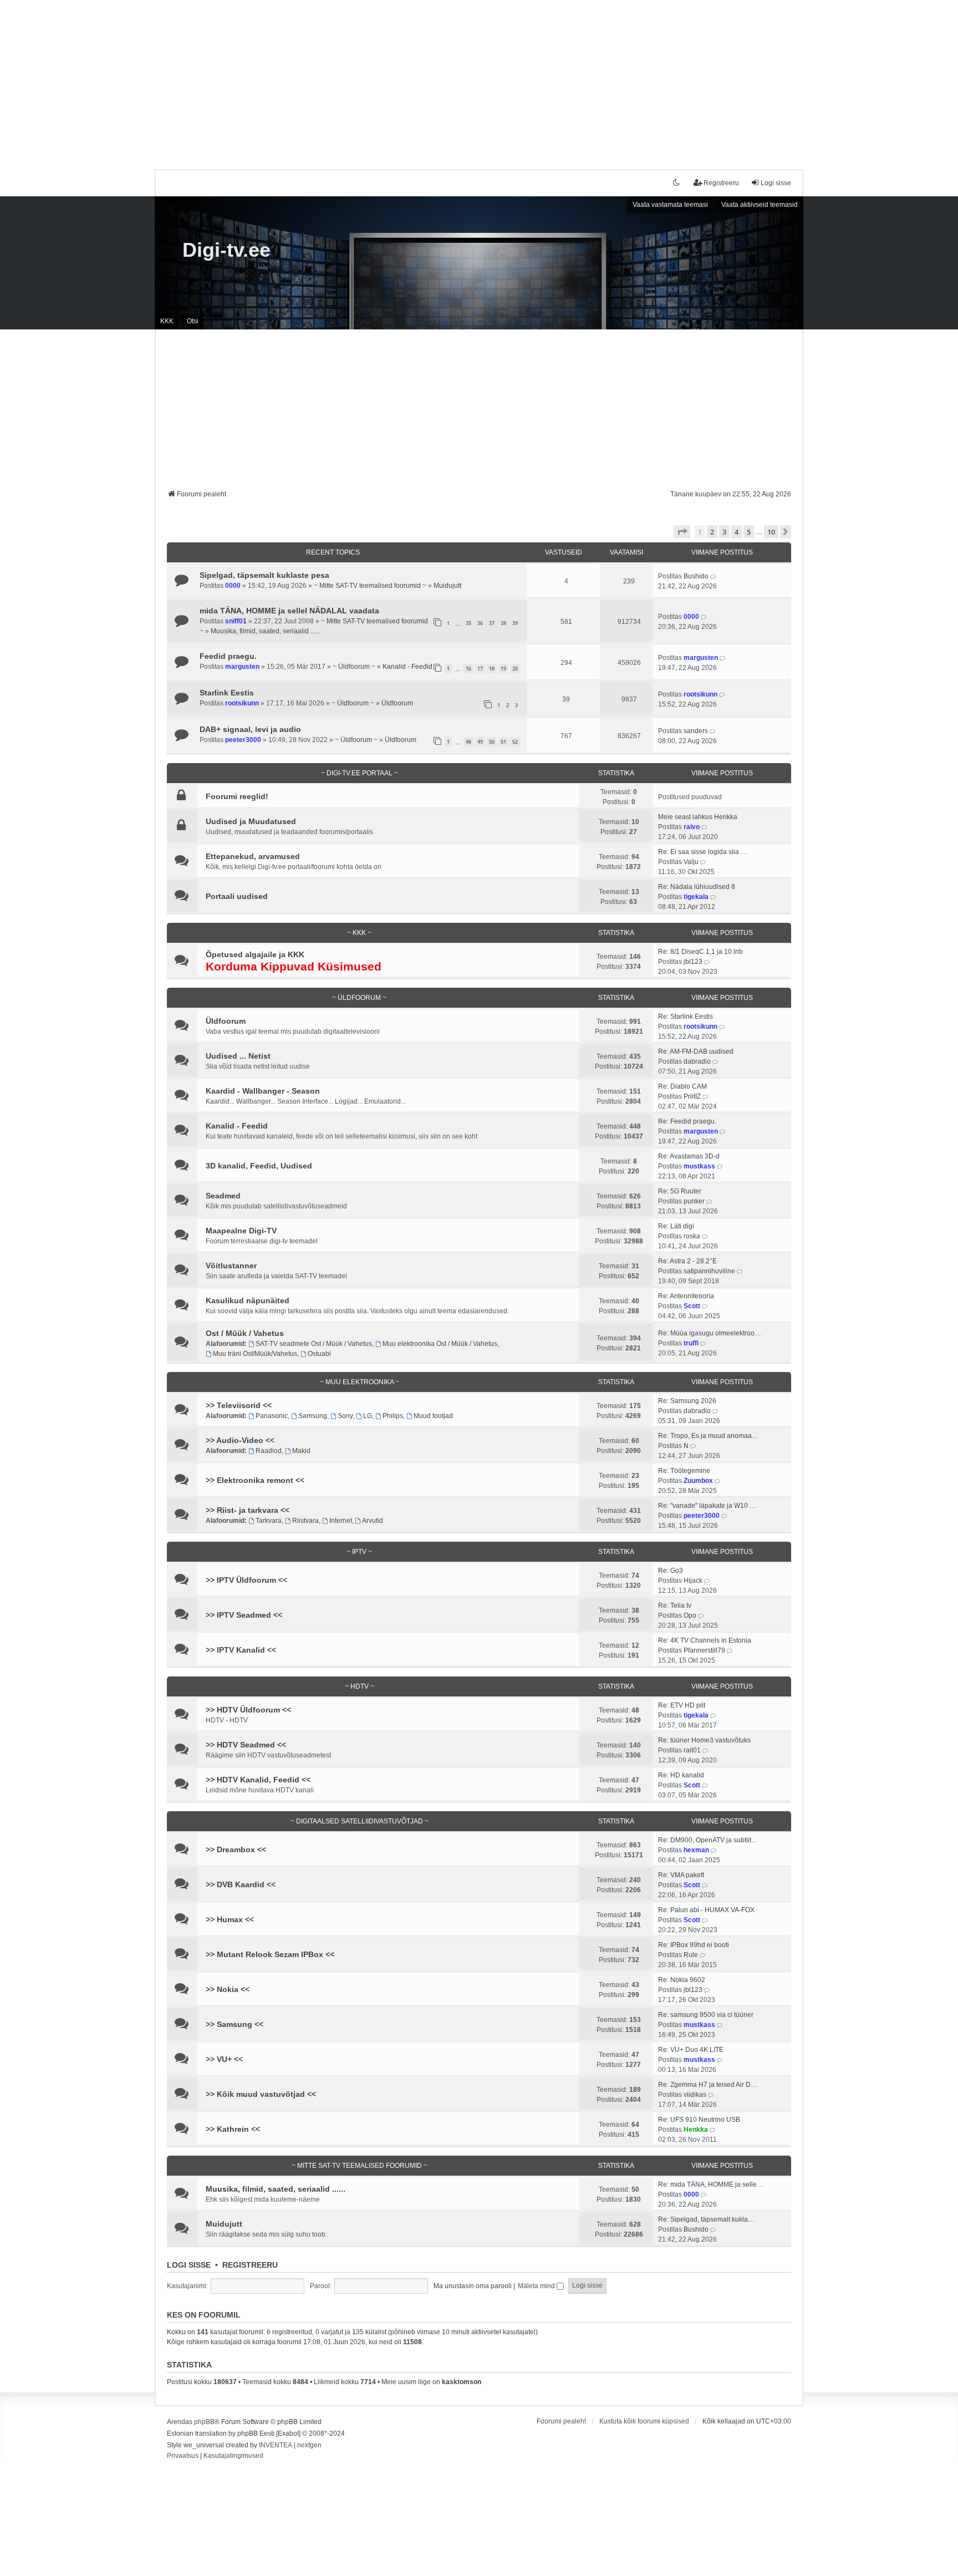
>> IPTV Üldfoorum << (246, 1580)
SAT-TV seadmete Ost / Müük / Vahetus (314, 1344)
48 (468, 742)
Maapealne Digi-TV (241, 1231)
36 (480, 623)
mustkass (699, 1166)
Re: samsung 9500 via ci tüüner (706, 2015)
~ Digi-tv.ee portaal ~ (360, 773)
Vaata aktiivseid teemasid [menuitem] (760, 205)
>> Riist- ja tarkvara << (248, 1510)
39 (515, 623)
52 (515, 742)
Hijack (693, 1581)
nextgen (309, 2445)
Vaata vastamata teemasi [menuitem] (670, 205)
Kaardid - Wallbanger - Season (263, 1091)
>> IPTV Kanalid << (241, 1650)
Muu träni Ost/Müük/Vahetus (255, 1354)
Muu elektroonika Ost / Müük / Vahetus (440, 1344)
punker (694, 1201)
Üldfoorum (397, 703)
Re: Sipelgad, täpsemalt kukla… (706, 2219)
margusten (242, 667)
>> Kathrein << (233, 2129)
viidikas (695, 2095)
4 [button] (737, 532)
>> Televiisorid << (239, 1405)
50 (492, 742)
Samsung (313, 1416)
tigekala (696, 897)
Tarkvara (269, 1521)
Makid (301, 1451)
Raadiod (269, 1451)
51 (503, 742)
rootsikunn (242, 703)
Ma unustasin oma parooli (473, 2286)
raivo (692, 827)
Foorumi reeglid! (237, 796)
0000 (233, 586)
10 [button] (771, 532)
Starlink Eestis (227, 693)
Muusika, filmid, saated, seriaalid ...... (266, 631)
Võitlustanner (231, 1266)
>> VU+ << (224, 2059)
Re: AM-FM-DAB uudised (696, 1051)
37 (492, 623)
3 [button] (724, 532)
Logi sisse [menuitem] (776, 183)
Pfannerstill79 (704, 1650)
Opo (690, 1615)
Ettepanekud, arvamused (253, 856)
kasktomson (462, 2382)
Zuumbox (698, 1481)
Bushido (696, 576)
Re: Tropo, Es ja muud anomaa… (708, 1436)
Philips (393, 1416)
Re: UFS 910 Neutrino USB (699, 2120)
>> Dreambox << (236, 1850)
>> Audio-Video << (240, 1440)
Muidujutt (447, 586)
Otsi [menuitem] (193, 321)
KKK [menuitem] (167, 321)
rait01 (692, 1750)
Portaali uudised (237, 896)
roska (692, 1236)
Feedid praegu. (228, 656)
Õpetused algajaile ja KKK (255, 954)
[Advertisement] (479, 78)
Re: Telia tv (675, 1605)
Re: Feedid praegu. (687, 1121)
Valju (691, 862)
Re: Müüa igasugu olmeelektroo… (710, 1333)
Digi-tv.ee (226, 250)
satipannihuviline (709, 1271)
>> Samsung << (235, 2024)
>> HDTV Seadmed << (246, 1745)
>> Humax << (230, 1919)
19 (503, 669)
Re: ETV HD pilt (682, 1705)
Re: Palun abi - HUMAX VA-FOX (706, 1910)
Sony (345, 1416)
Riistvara (305, 1521)
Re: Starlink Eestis (686, 1017)
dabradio (697, 1061)
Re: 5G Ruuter (680, 1191)
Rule (691, 1955)
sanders (696, 731)
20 (515, 669)
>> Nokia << (228, 1989)
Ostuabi (319, 1354)
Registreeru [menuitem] (721, 183)
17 (480, 669)
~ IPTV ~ (359, 1552)
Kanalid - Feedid (407, 667)
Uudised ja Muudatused (251, 821)
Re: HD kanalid (681, 1775)
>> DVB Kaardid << (241, 1884)
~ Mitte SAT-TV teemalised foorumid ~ (370, 586)
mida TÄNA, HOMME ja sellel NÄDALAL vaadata (289, 611)
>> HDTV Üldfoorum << (248, 1710)
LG (368, 1416)
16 (468, 669)
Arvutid (373, 1521)
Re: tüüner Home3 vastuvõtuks (704, 1740)
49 (480, 742)
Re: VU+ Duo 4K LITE (691, 2050)
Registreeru (250, 2265)
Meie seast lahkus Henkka (698, 817)
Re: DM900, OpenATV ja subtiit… (708, 1840)
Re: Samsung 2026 (687, 1401)
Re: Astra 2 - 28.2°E (687, 1261)
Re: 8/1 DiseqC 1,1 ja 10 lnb (700, 952)
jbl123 (693, 962)
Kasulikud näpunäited (248, 1300)
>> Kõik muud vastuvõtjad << (261, 2094)
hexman (696, 1850)
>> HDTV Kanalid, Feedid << (258, 1780)
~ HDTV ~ (360, 1686)
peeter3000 (243, 740)
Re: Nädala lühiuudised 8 (697, 887)
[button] (682, 532)
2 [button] (712, 532)
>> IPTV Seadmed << (244, 1615)
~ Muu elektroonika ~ (360, 1382)
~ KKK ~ (359, 933)
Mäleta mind (537, 2286)
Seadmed (223, 1196)
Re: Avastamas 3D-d (689, 1156)
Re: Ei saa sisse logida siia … (703, 852)
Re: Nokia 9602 (682, 1980)
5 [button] (749, 532)
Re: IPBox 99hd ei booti (694, 1945)
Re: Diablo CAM (682, 1086)
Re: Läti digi (676, 1226)
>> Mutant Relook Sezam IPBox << (270, 1954)
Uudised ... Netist (238, 1056)
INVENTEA (276, 2445)
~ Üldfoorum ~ (354, 667)
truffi (691, 1343)
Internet (341, 1521)
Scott (692, 1306)
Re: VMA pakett (681, 1875)
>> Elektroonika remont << (255, 1480)
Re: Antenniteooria (686, 1296)
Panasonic (272, 1416)
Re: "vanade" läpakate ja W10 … (707, 1506)
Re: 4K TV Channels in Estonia (705, 1640)
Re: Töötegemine (684, 1471)
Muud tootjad (433, 1416)
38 (503, 623)
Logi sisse (189, 2265)
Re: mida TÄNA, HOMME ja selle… (711, 2184)
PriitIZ (692, 1096)
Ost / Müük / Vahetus (245, 1333)
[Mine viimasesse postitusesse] (714, 576)
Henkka (696, 2130)
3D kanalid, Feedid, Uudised (259, 1166)
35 (468, 623)
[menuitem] (183, 2456)
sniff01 (236, 621)
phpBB (204, 2422)
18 (492, 669)
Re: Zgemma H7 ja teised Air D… (708, 2085)
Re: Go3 (671, 1571)
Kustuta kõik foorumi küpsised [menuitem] (644, 2421)
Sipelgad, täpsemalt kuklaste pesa (264, 575)
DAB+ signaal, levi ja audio (250, 729)
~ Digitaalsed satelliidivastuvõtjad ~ (360, 1821)
